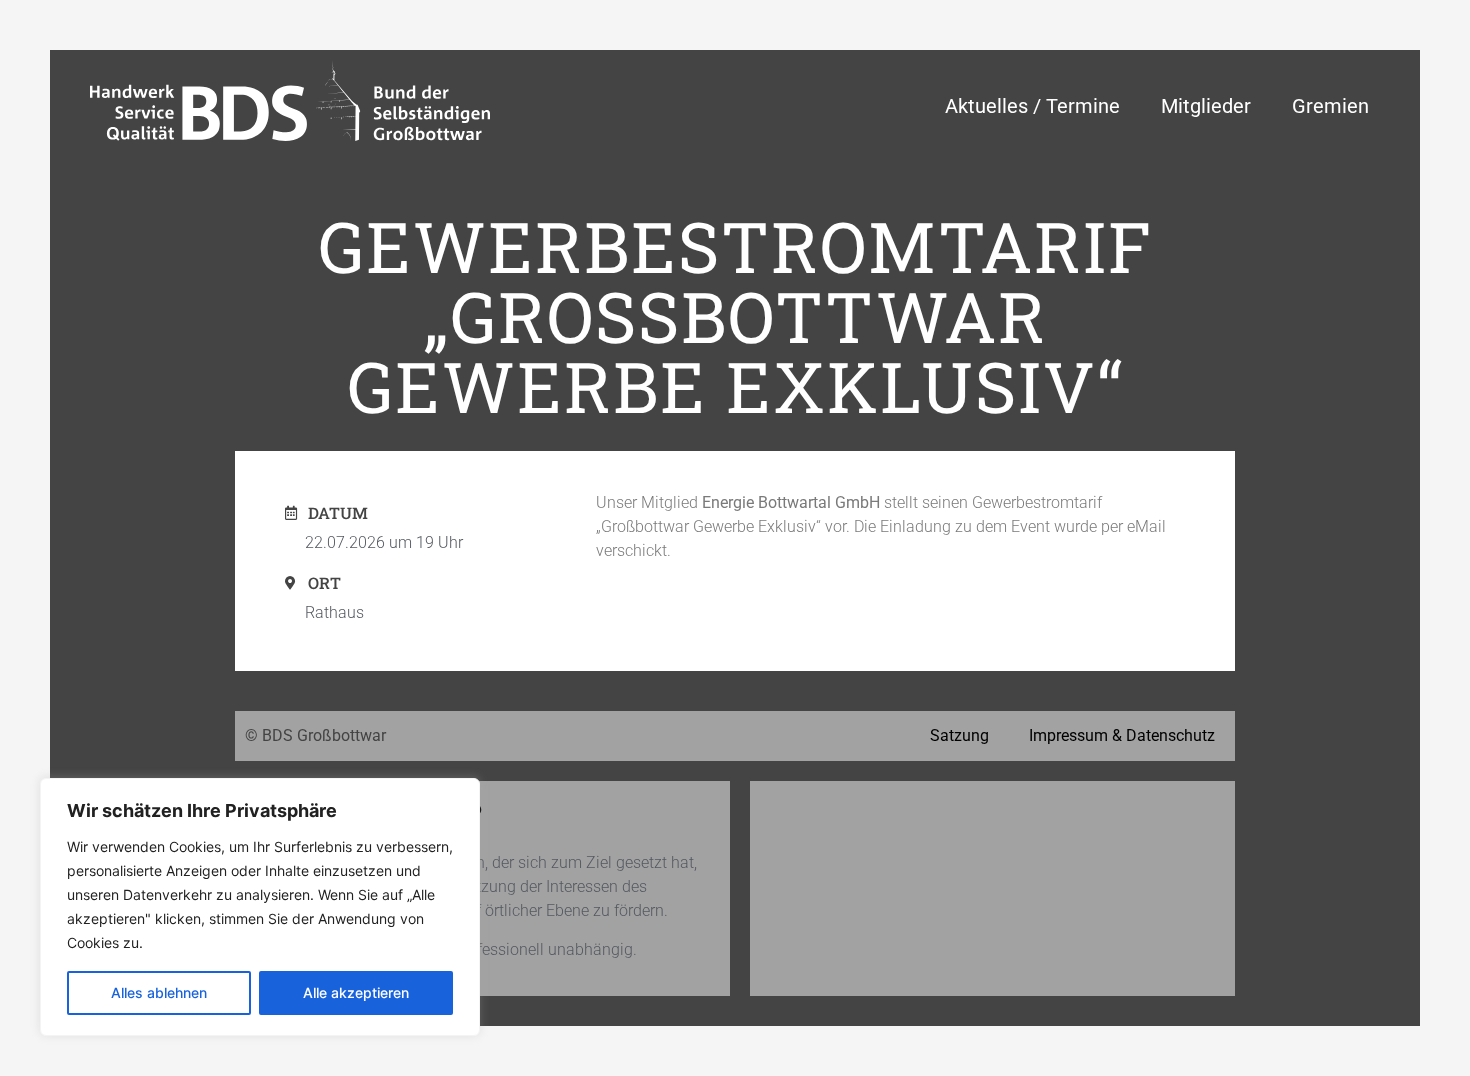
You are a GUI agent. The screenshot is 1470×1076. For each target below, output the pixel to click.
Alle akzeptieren (356, 992)
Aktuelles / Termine (1032, 106)
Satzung (959, 735)
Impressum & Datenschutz (1122, 735)
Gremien (1330, 106)
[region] (260, 907)
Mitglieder (1206, 106)
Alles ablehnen (159, 992)
